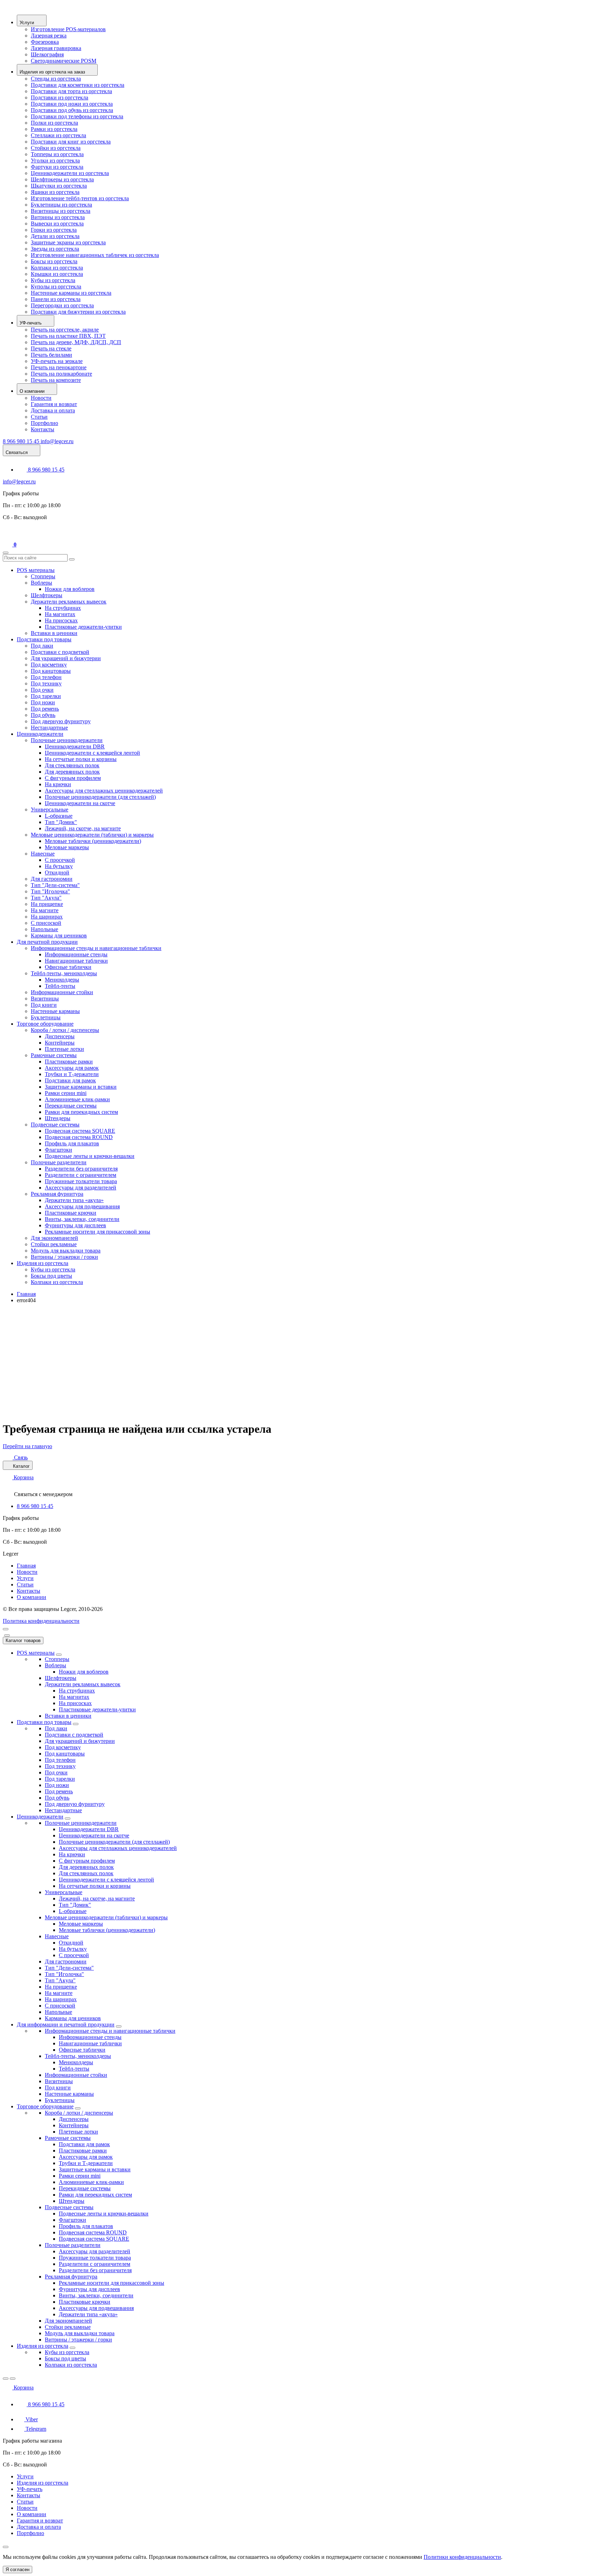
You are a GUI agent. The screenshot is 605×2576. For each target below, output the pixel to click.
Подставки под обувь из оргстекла (72, 110)
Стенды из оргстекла (56, 79)
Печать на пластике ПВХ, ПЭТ (68, 336)
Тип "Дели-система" (55, 885)
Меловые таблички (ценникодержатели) (93, 841)
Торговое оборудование (45, 1024)
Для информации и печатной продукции (66, 2025)
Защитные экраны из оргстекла (68, 242)
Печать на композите (56, 380)
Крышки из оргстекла (57, 274)
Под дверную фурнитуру (61, 721)
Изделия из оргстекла (43, 1263)
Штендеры (58, 1118)
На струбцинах (63, 608)
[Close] (7, 1635)
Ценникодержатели (40, 734)
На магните (45, 910)
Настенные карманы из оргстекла (71, 293)
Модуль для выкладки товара (66, 1251)
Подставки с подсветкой (60, 652)
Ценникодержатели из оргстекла (70, 173)
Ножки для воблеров (70, 589)
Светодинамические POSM (64, 61)
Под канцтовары (51, 671)
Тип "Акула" (46, 898)
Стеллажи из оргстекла (58, 135)
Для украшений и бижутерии (66, 658)
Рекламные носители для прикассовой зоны (98, 1232)
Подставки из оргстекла (60, 97)
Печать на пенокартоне (59, 367)
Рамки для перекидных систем (81, 1112)
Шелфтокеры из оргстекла (62, 179)
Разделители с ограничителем (81, 1175)
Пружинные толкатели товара (81, 1181)
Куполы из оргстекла (56, 287)
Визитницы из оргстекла (61, 211)
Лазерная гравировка (56, 48)
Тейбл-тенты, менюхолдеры (64, 973)
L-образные (59, 816)
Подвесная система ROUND (79, 1137)
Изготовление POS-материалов (68, 29)
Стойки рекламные (54, 1244)
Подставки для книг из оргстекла (71, 142)
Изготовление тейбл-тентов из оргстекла (80, 198)
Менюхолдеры (62, 980)
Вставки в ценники (54, 633)
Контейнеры (60, 1043)
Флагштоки (58, 1150)
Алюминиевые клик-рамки (77, 1099)
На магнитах (60, 614)
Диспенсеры (60, 1036)
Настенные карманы (55, 1011)
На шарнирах (47, 917)
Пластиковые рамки (69, 1062)
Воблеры (41, 583)
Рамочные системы (54, 1055)
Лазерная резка (49, 36)
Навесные (43, 854)
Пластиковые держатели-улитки (83, 627)
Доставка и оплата (53, 410)
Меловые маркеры (67, 847)
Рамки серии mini (66, 1093)
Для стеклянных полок (72, 765)
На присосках (61, 620)
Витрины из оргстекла (58, 217)
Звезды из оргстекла (55, 249)
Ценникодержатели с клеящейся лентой (92, 753)
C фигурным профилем (73, 778)
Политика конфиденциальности (41, 1621)
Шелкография (47, 54)
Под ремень (45, 709)
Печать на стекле (51, 348)
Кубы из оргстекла (53, 280)
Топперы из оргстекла (57, 154)
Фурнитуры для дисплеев (75, 1225)
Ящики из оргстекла (55, 192)
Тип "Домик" (61, 822)
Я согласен (18, 2570)
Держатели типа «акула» (74, 1200)
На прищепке (47, 904)
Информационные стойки (62, 992)
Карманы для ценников (59, 936)
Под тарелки (46, 696)
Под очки (42, 690)
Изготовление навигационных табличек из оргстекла (95, 255)
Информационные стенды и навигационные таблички (96, 948)
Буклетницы (46, 1017)
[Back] (6, 2379)
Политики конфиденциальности (462, 2557)
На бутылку (59, 866)
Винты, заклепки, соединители (82, 1219)
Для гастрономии (52, 879)
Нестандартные (49, 728)
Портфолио (44, 423)
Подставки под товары (44, 639)
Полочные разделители (59, 1162)
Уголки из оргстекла (55, 160)
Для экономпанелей (54, 1238)
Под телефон (46, 677)
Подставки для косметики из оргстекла (78, 85)
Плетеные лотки (64, 1049)
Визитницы (45, 999)
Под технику (46, 683)
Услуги (25, 1578)
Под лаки (42, 646)
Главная (26, 1294)
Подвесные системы (55, 1125)
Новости (41, 398)
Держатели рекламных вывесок (69, 602)
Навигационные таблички (76, 961)
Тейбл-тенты (60, 986)
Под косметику (49, 665)
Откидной (57, 872)
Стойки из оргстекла (56, 148)
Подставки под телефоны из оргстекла (77, 116)
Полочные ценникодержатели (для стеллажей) (100, 797)
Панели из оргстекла (56, 299)
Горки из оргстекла (54, 230)
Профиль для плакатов (72, 1143)
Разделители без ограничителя (81, 1169)
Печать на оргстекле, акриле (65, 330)
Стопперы (43, 576)
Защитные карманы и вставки (81, 1087)
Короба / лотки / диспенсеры (65, 1030)
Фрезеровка (45, 42)
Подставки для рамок (70, 1080)
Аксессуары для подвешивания (82, 1206)
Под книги (44, 1005)
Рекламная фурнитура (57, 1194)
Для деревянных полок (72, 772)
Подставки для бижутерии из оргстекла (78, 312)
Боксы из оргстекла (54, 261)
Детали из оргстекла (55, 236)
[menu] (6, 1629)
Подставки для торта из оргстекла (71, 91)
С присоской (46, 923)
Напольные (44, 929)
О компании (32, 1597)
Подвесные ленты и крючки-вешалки (90, 1156)
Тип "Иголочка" (50, 891)
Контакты (43, 429)
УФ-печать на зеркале (57, 361)
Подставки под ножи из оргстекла (72, 104)
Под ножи (43, 702)
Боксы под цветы (51, 1276)
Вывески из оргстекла (57, 224)
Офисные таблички (68, 967)
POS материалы (36, 570)
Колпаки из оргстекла (57, 268)
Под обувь (43, 715)
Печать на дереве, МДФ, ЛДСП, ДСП (76, 342)
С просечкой (60, 860)
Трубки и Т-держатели (72, 1074)
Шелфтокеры (47, 595)
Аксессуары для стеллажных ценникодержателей (104, 791)
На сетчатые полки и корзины (81, 759)
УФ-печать (30, 2489)
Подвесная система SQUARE (80, 1131)
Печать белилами (51, 355)
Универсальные (50, 809)
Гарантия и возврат (54, 404)
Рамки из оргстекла (54, 129)
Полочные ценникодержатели (67, 740)
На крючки (58, 784)
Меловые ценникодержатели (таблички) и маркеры (92, 835)
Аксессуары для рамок (72, 1068)
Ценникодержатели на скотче (80, 803)
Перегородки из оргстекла (62, 305)
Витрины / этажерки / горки (64, 1257)
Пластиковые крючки (71, 1213)
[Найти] (72, 559)
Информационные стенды (76, 954)
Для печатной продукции (47, 942)
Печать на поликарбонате (61, 374)
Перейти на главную (27, 1446)
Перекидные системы (71, 1106)
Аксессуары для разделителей (81, 1188)
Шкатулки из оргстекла (59, 186)
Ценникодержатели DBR (75, 746)
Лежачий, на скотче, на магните (83, 828)
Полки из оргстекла (54, 123)
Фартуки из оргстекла (57, 167)
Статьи (39, 417)
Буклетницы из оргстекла (61, 205)
